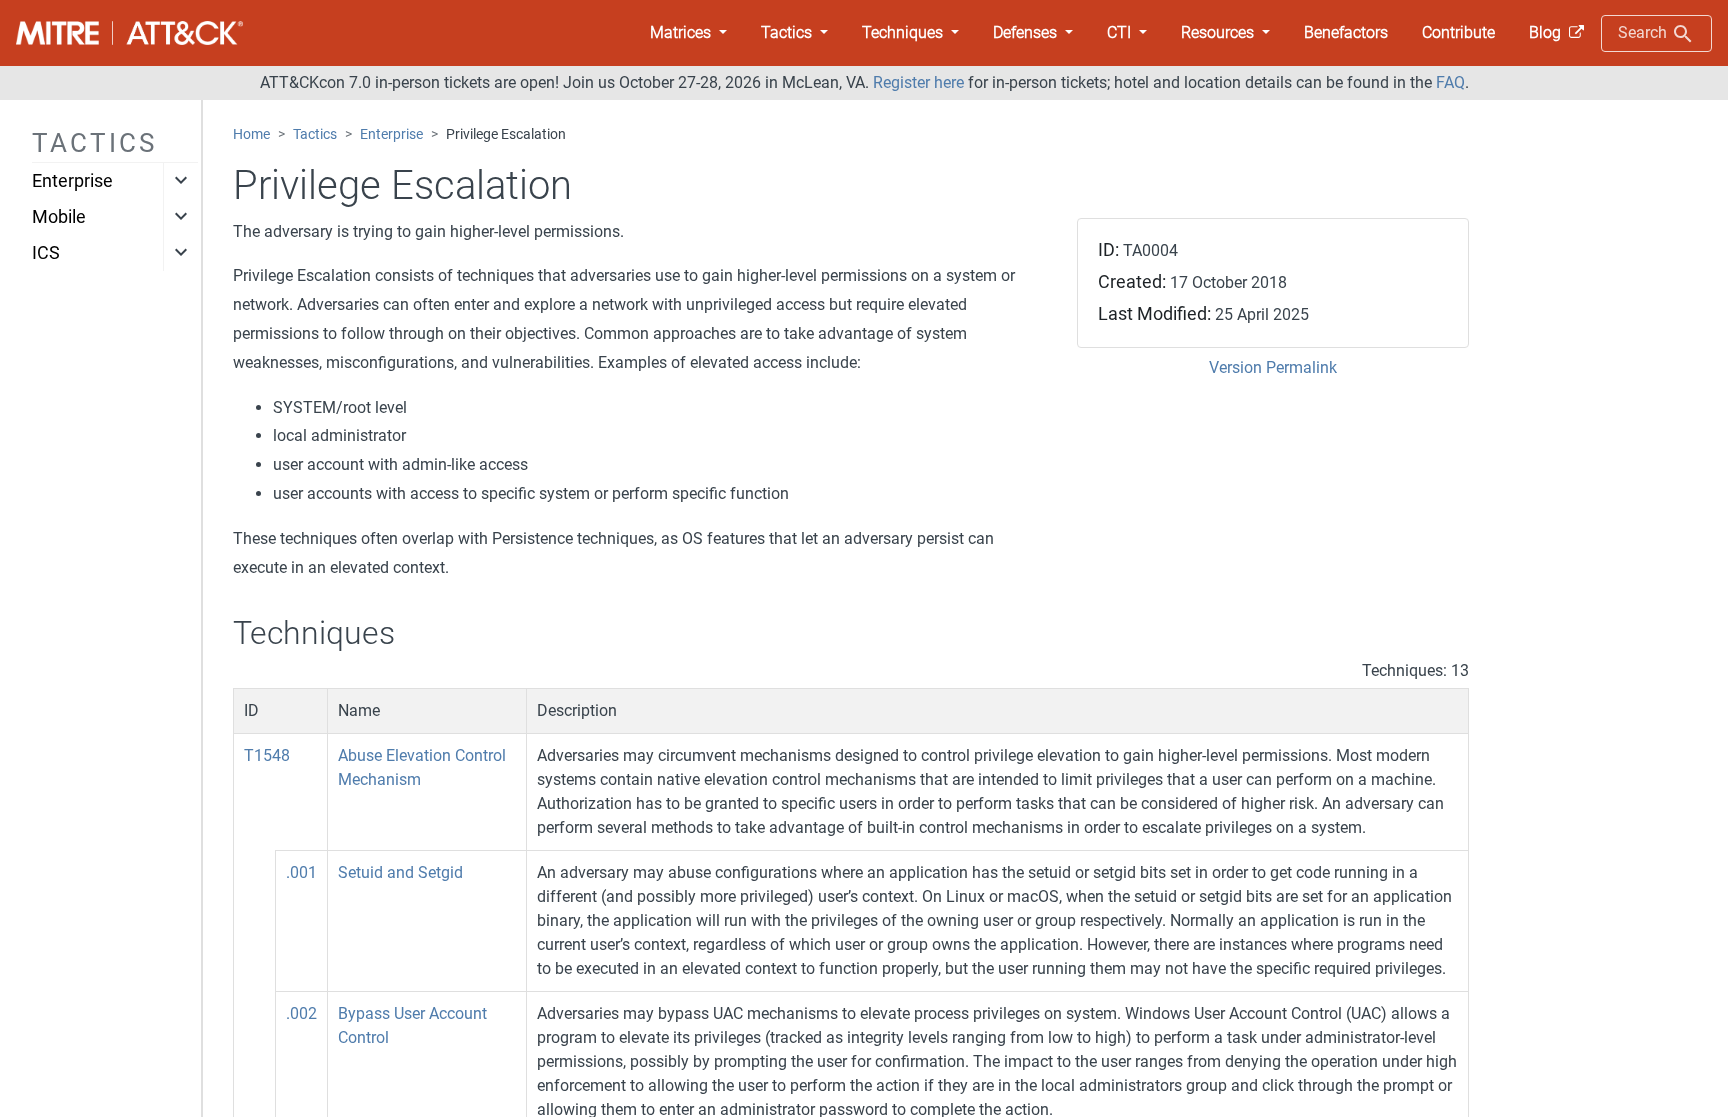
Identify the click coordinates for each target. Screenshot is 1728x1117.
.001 (301, 872)
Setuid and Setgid (400, 872)
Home (251, 134)
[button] (688, 33)
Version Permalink (1273, 367)
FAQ (1450, 82)
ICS (46, 253)
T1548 (267, 755)
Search (1644, 32)
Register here (918, 82)
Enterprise (72, 181)
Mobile (59, 217)
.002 (301, 1013)
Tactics (315, 134)
